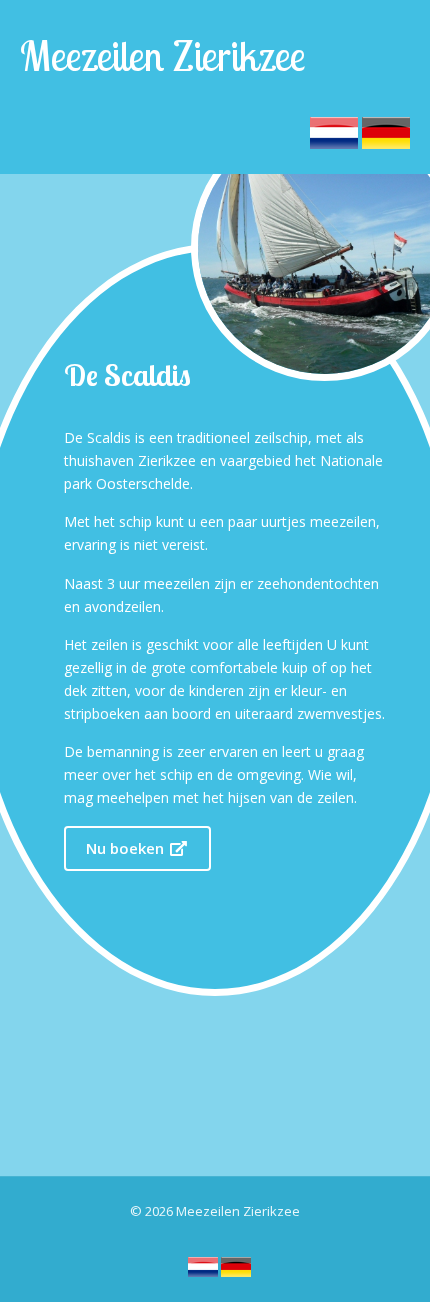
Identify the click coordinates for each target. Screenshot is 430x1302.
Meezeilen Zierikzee (162, 55)
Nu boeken (127, 848)
